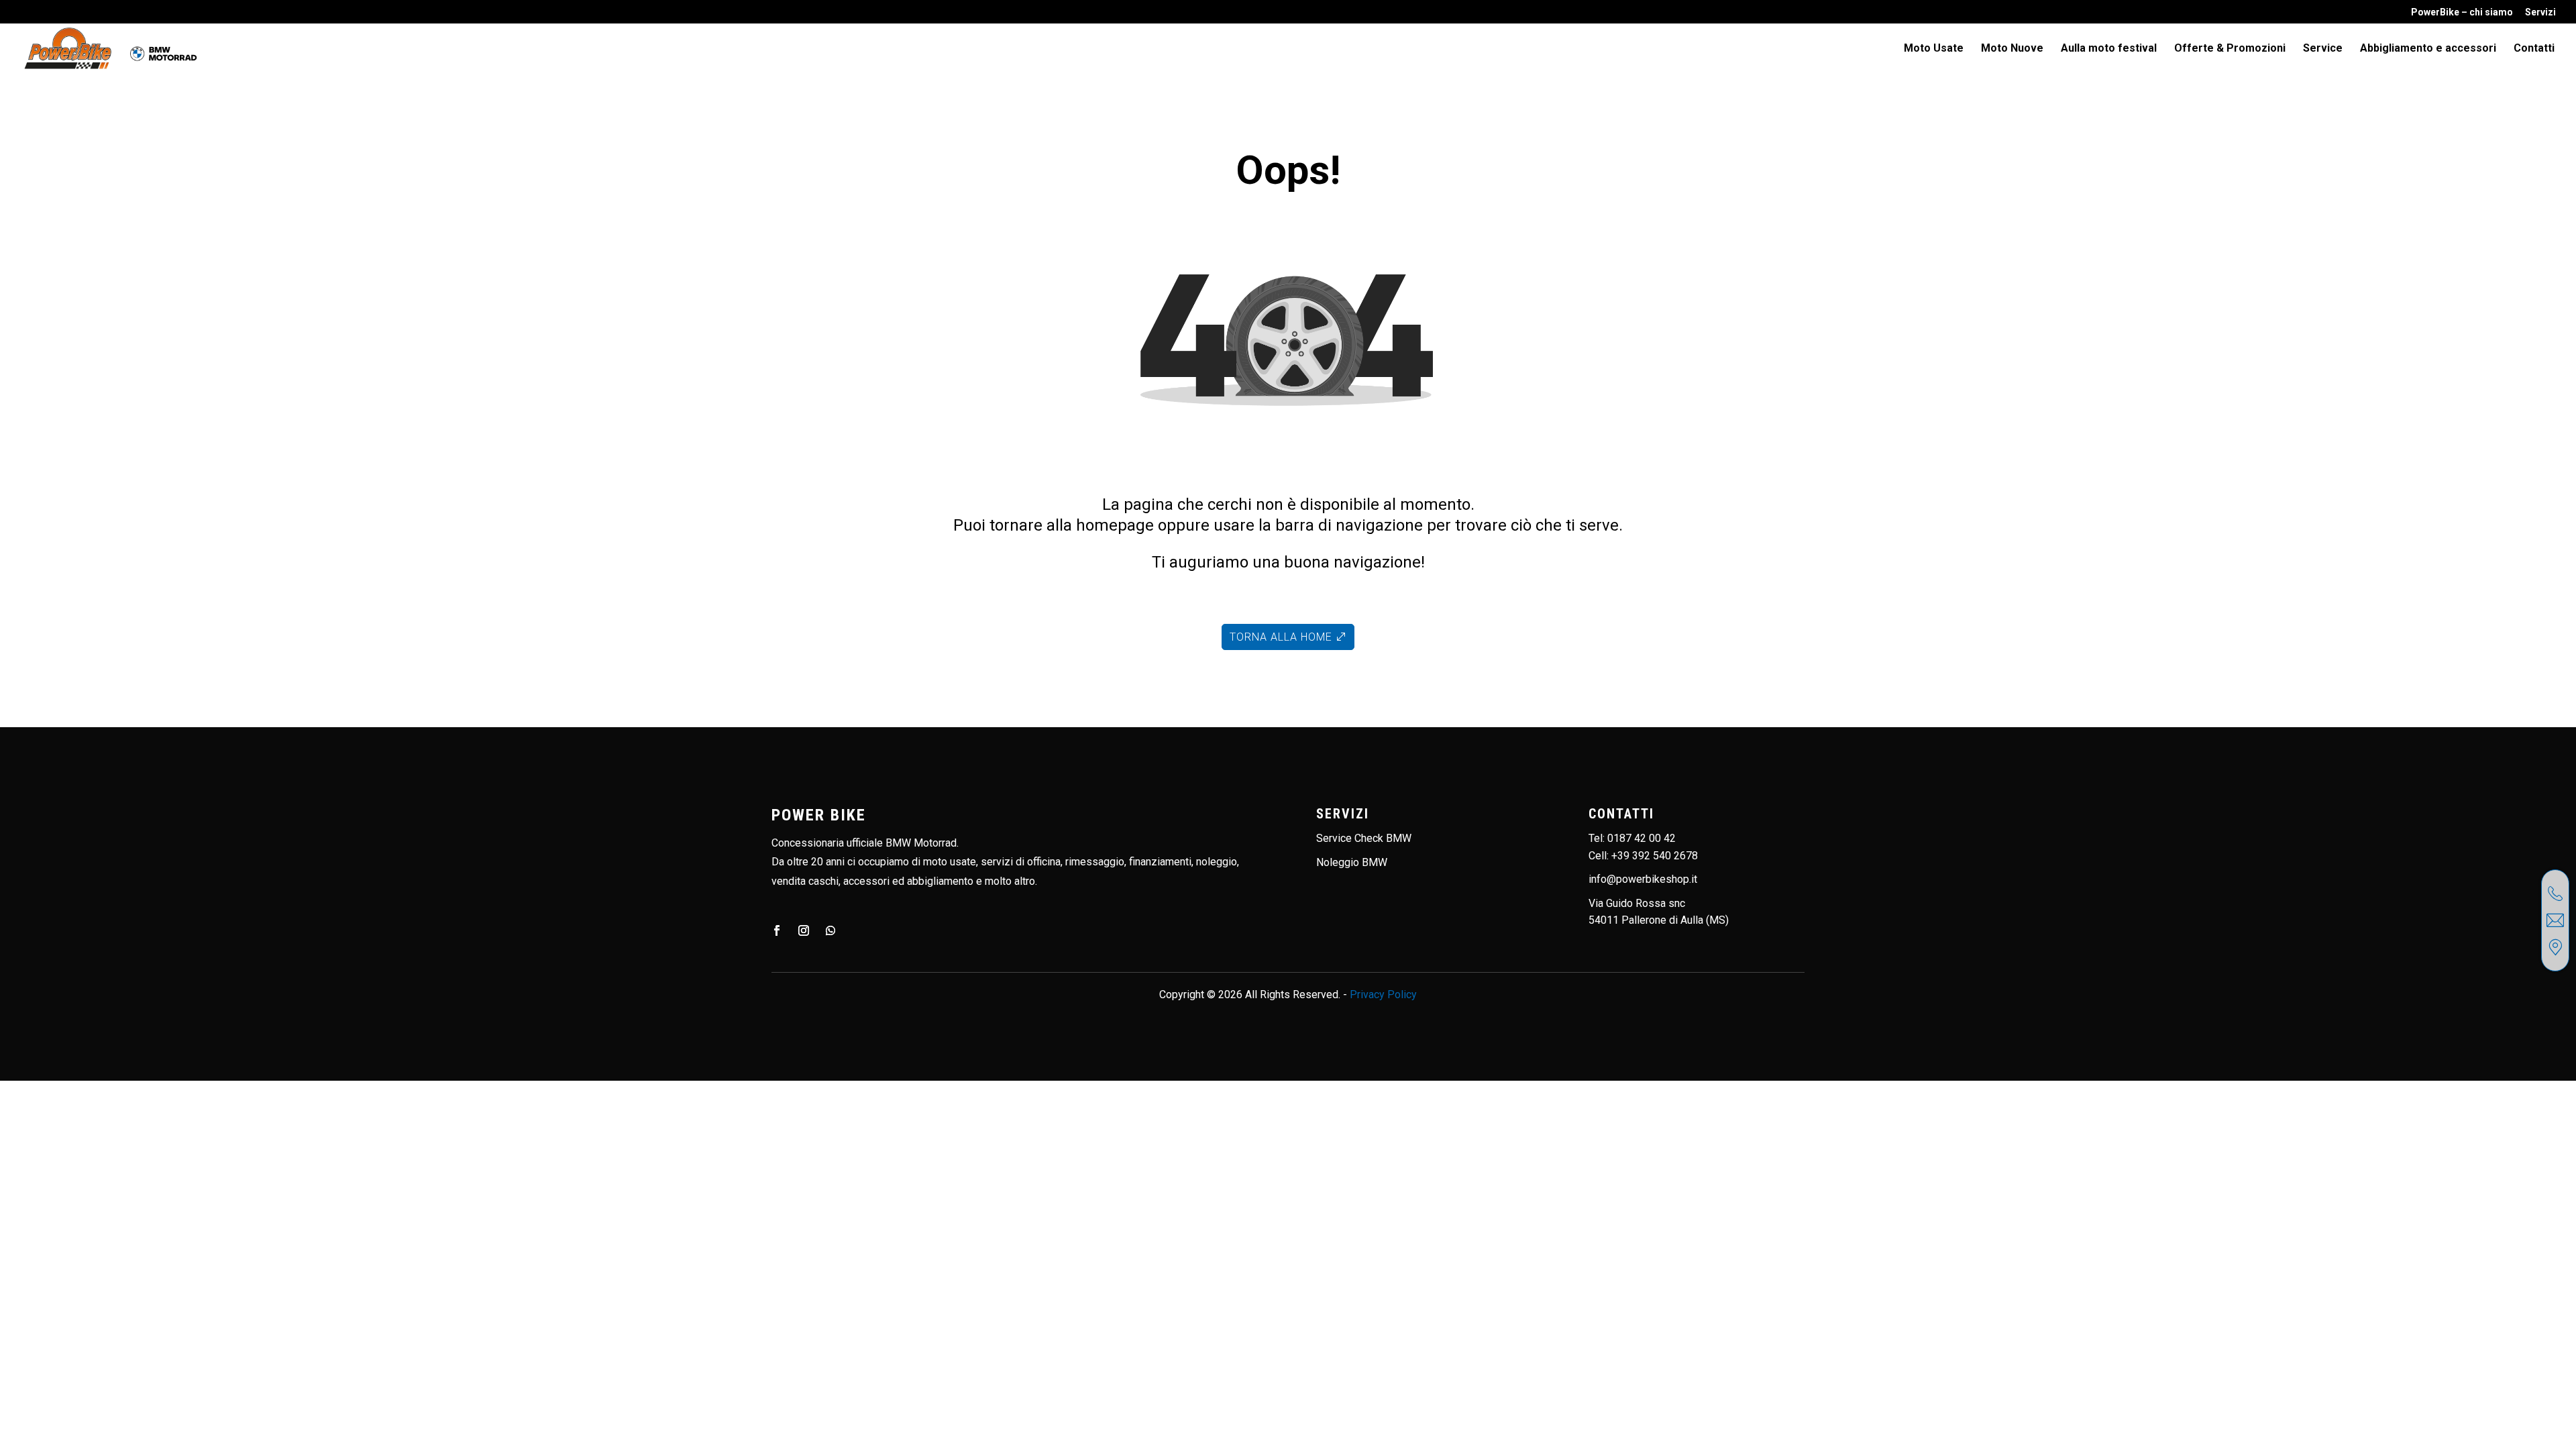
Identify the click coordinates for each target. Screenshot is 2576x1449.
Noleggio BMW (1352, 862)
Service (2323, 49)
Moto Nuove (2012, 49)
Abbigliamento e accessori (2428, 49)
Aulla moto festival (2109, 49)
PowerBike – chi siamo (2462, 12)
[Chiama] (2555, 894)
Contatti (2534, 49)
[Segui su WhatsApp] (830, 930)
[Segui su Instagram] (804, 930)
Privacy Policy (1383, 995)
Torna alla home (1281, 637)
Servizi (2540, 12)
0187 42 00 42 (1642, 838)
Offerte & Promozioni (2230, 49)
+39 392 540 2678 (1655, 856)
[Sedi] (2555, 947)
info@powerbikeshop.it (1643, 879)
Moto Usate (1934, 49)
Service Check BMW (1364, 838)
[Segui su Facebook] (777, 930)
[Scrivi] (2555, 920)
